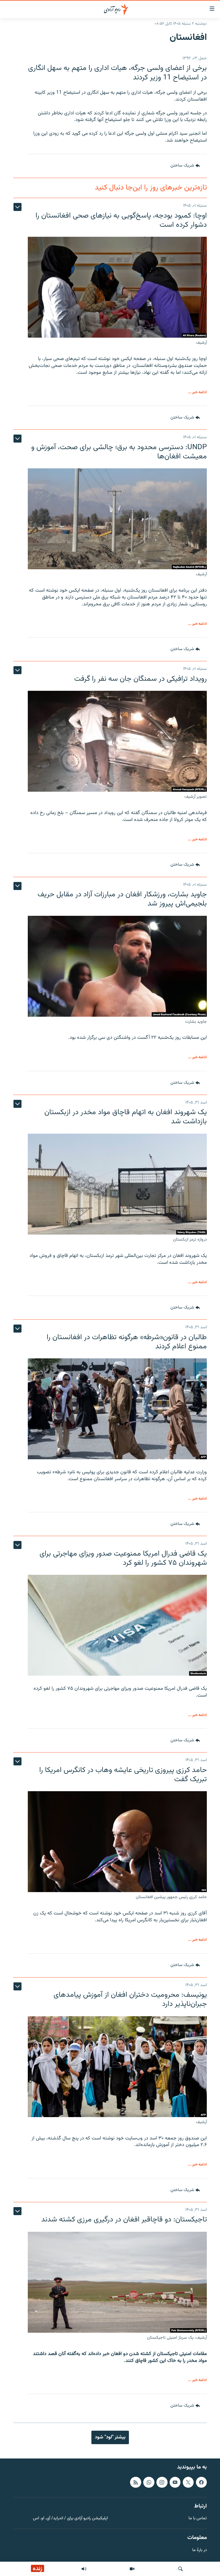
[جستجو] (180, 2569)
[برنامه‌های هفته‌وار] (84, 2569)
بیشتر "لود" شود (110, 2437)
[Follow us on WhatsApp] (149, 2482)
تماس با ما (198, 2519)
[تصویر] (132, 2569)
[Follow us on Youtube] (175, 2482)
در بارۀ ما (200, 2550)
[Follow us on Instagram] (162, 2482)
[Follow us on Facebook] (201, 2482)
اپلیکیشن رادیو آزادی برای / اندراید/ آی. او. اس (70, 2519)
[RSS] (135, 2482)
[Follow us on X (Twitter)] (188, 2482)
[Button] (185, 166)
